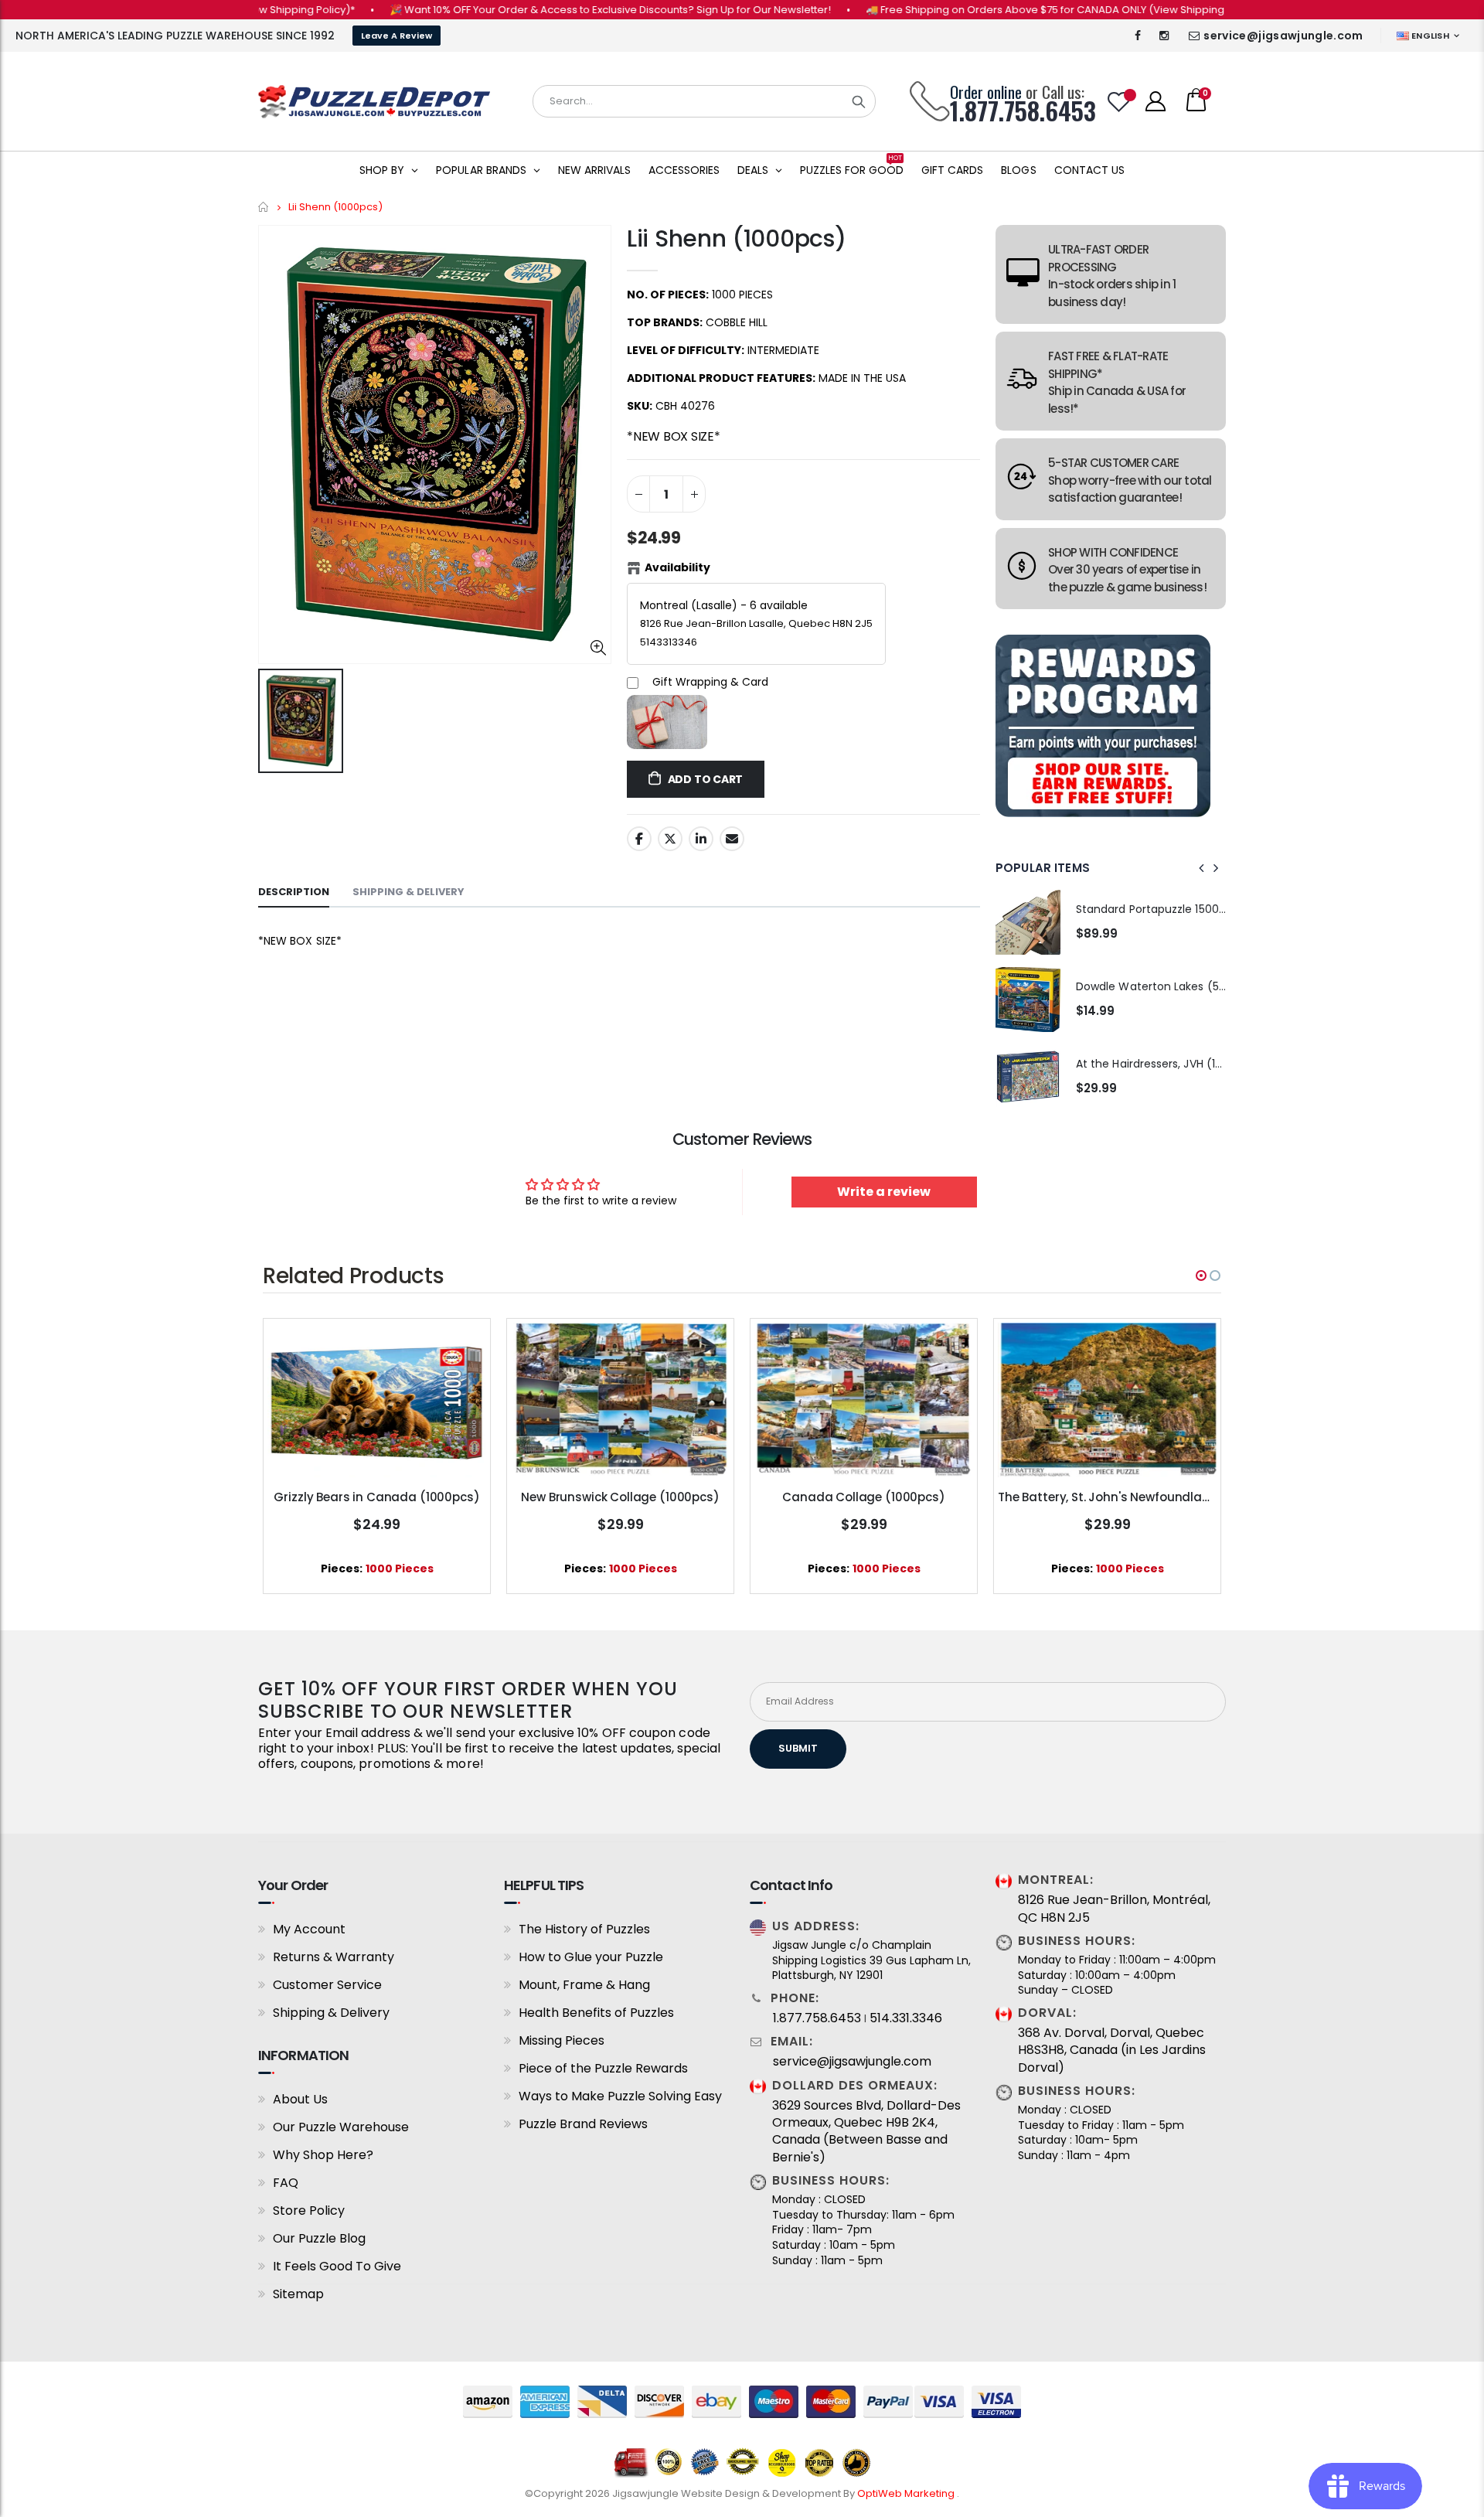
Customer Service (327, 1985)
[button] (1201, 1276)
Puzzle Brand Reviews (583, 2124)
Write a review (884, 1192)
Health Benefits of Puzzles (596, 2013)
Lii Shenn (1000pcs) (736, 238)
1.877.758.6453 (817, 2018)
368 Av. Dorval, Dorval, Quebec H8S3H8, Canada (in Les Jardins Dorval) (1112, 2050)
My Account (309, 1929)
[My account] (1156, 101)
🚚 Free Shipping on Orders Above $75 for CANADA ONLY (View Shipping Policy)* (1004, 10)
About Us (300, 2099)
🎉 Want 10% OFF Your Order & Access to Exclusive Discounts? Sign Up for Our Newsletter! (548, 10)
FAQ (286, 2183)
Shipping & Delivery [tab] (408, 892)
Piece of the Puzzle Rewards (603, 2068)
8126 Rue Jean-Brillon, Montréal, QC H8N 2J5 (1114, 1909)
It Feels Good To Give (337, 2266)
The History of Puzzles (584, 1929)
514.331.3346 (906, 2018)
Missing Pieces (562, 2040)
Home (264, 207)
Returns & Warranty (334, 1957)
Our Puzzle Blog (319, 2238)
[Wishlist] (1119, 102)
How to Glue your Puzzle (591, 1957)
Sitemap (298, 2294)
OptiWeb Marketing (907, 2493)
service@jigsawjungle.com (1283, 36)
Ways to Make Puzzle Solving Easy (620, 2096)
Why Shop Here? (323, 2155)
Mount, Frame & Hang (584, 1985)
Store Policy (309, 2210)
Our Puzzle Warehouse (341, 2127)
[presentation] (1202, 868)
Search (859, 101)
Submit (798, 1748)
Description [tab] (294, 892)
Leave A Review (397, 36)
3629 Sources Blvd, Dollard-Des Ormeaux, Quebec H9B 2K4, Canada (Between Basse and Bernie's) (866, 2132)
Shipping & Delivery (331, 2013)
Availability (677, 567)
